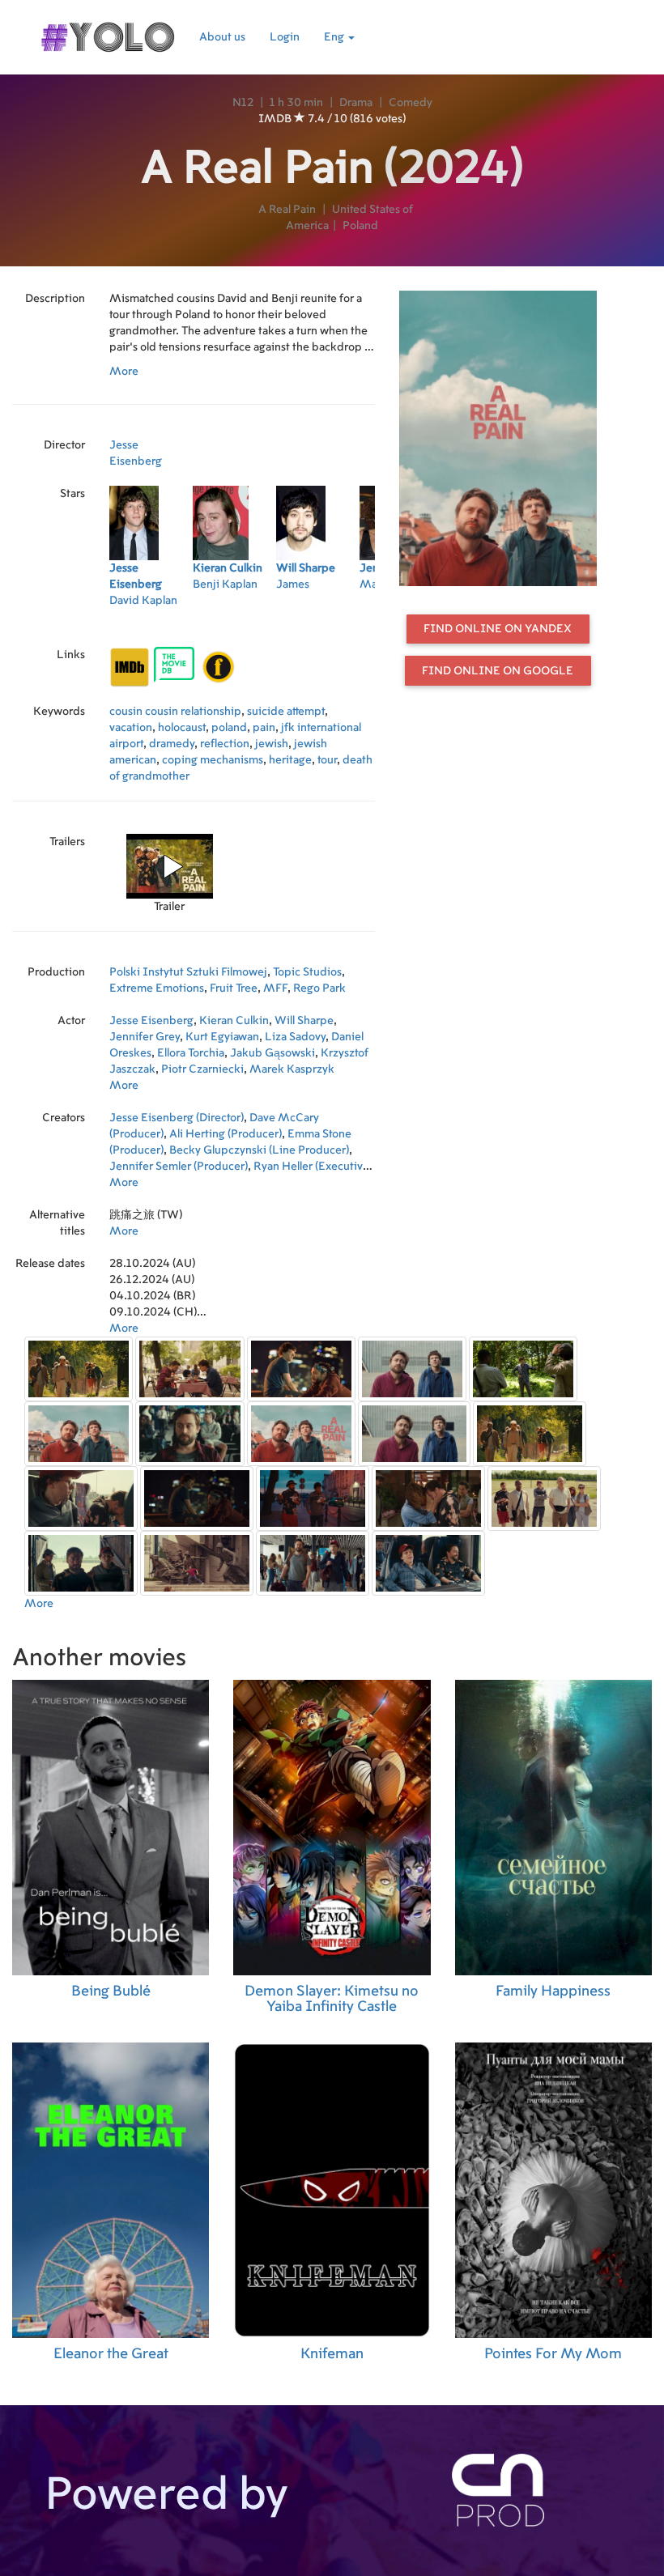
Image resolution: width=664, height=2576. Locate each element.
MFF (275, 988)
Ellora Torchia (191, 1053)
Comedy (411, 103)
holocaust (182, 728)
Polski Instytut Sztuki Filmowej (188, 972)
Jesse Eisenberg (151, 1021)
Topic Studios (307, 972)
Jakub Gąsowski (272, 1053)
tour (327, 760)
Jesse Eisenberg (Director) (177, 1118)
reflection (225, 744)
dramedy (172, 744)
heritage (290, 760)
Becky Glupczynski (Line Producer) (259, 1150)
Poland (360, 226)
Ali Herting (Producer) (226, 1134)
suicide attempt (286, 712)
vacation (131, 728)
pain (264, 728)
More (124, 372)
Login (285, 37)
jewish (272, 744)
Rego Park (319, 988)
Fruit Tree (234, 988)
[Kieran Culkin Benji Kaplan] (234, 622)
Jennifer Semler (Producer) (179, 1167)
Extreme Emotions (157, 988)
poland (229, 728)
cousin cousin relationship (175, 712)
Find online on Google (498, 671)
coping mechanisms (213, 760)
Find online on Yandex (498, 629)
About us (222, 37)
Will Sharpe (304, 1021)
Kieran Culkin (234, 1021)
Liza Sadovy (295, 1037)
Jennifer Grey (145, 1037)
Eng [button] (335, 37)
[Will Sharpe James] (318, 622)
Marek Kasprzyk (292, 1069)
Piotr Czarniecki (202, 1069)
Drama (356, 103)
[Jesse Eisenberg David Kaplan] (151, 622)
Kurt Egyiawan (222, 1037)
